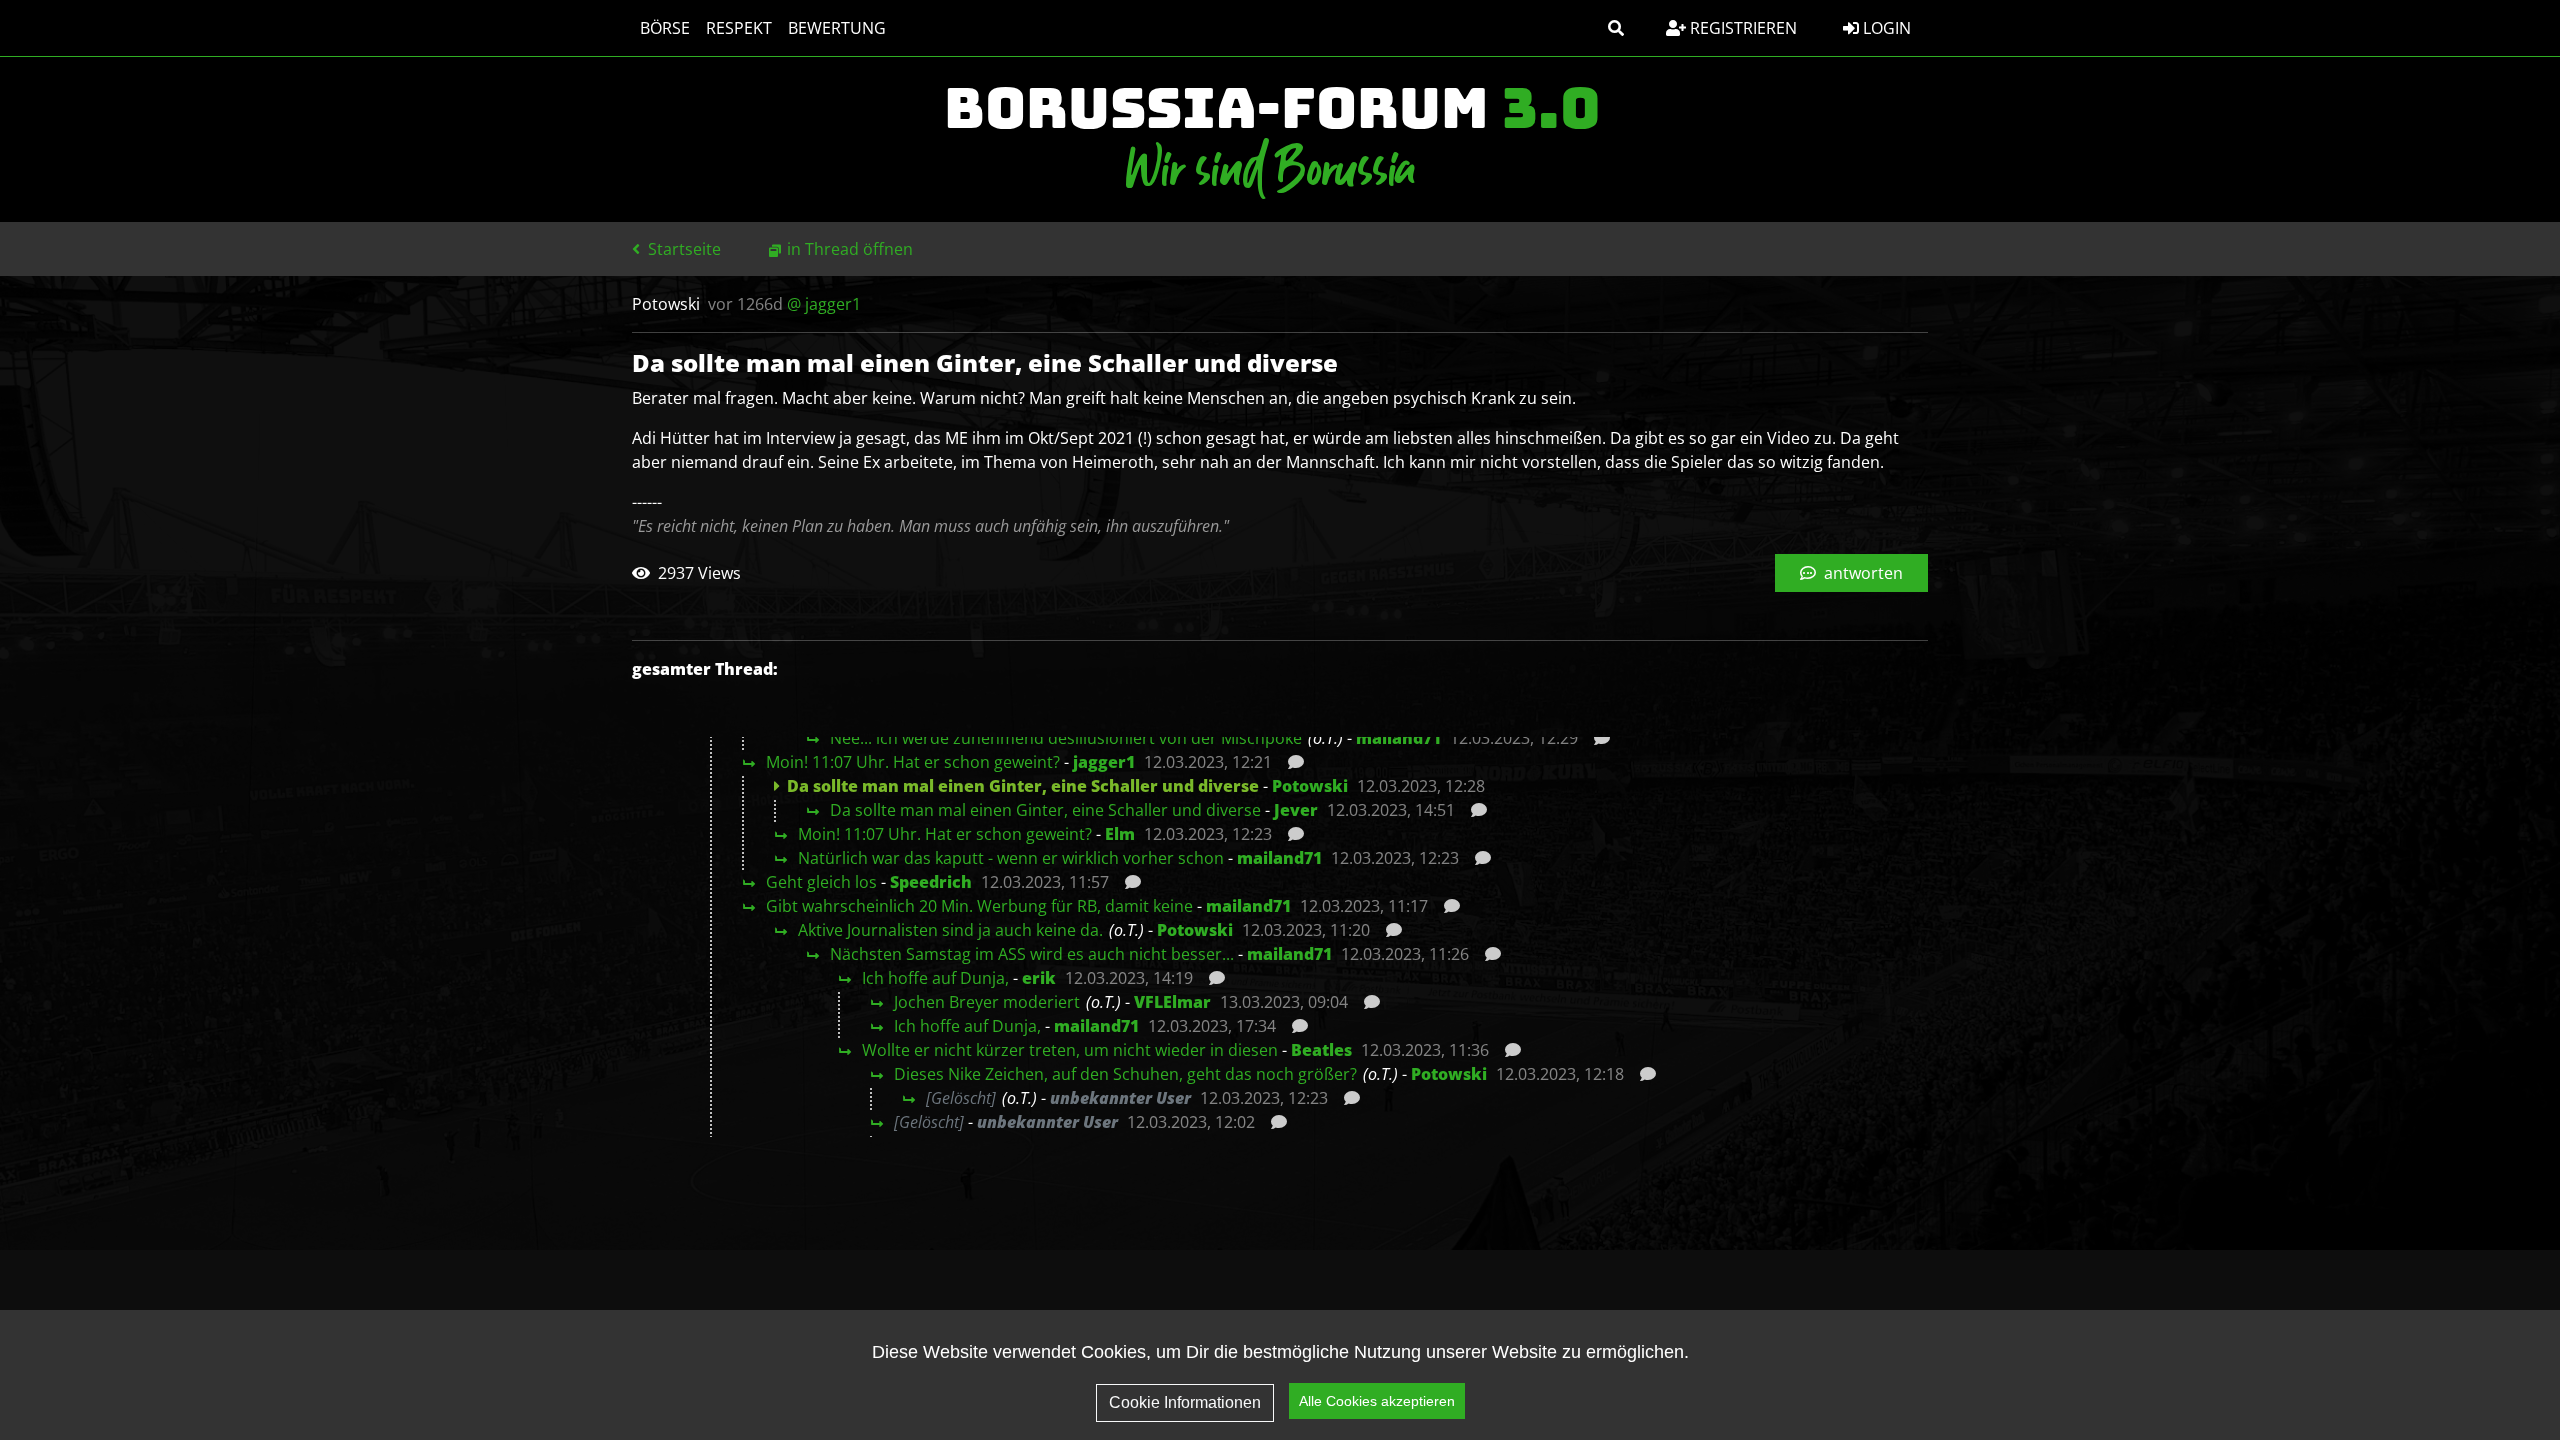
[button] (1616, 28)
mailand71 (1398, 738)
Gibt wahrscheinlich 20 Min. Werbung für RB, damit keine (979, 906)
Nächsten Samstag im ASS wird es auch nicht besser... (1032, 954)
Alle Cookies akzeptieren (1377, 1401)
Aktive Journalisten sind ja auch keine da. (950, 930)
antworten (1861, 573)
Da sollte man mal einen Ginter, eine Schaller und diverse (1045, 810)
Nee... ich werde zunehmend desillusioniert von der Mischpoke (1066, 738)
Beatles (1321, 1050)
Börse (665, 28)
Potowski (1310, 786)
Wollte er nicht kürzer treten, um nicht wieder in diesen (1070, 1050)
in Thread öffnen (850, 249)
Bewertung (837, 28)
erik (1039, 978)
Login (1885, 28)
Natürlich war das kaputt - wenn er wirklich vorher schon (1011, 858)
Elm (1120, 834)
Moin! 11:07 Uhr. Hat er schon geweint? (913, 762)
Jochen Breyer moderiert (987, 1002)
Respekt (739, 28)
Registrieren (1741, 28)
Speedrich (931, 882)
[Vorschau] (1596, 738)
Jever (1296, 810)
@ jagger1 (824, 304)
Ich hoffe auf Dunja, (935, 978)
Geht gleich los (821, 882)
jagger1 (1104, 762)
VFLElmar (1172, 1002)
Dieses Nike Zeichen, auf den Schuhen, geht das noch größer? (1125, 1074)
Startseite (682, 249)
